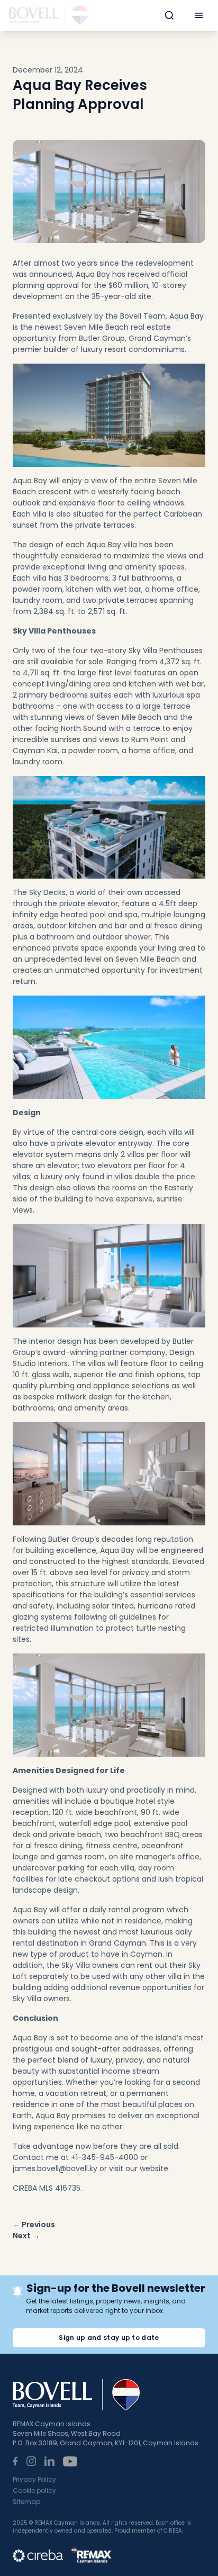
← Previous (34, 2225)
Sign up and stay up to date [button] (109, 2338)
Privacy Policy (34, 2479)
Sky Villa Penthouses (166, 650)
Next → (26, 2236)
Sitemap (26, 2502)
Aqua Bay (93, 274)
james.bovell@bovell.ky (55, 2168)
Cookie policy (34, 2491)
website (154, 2168)
